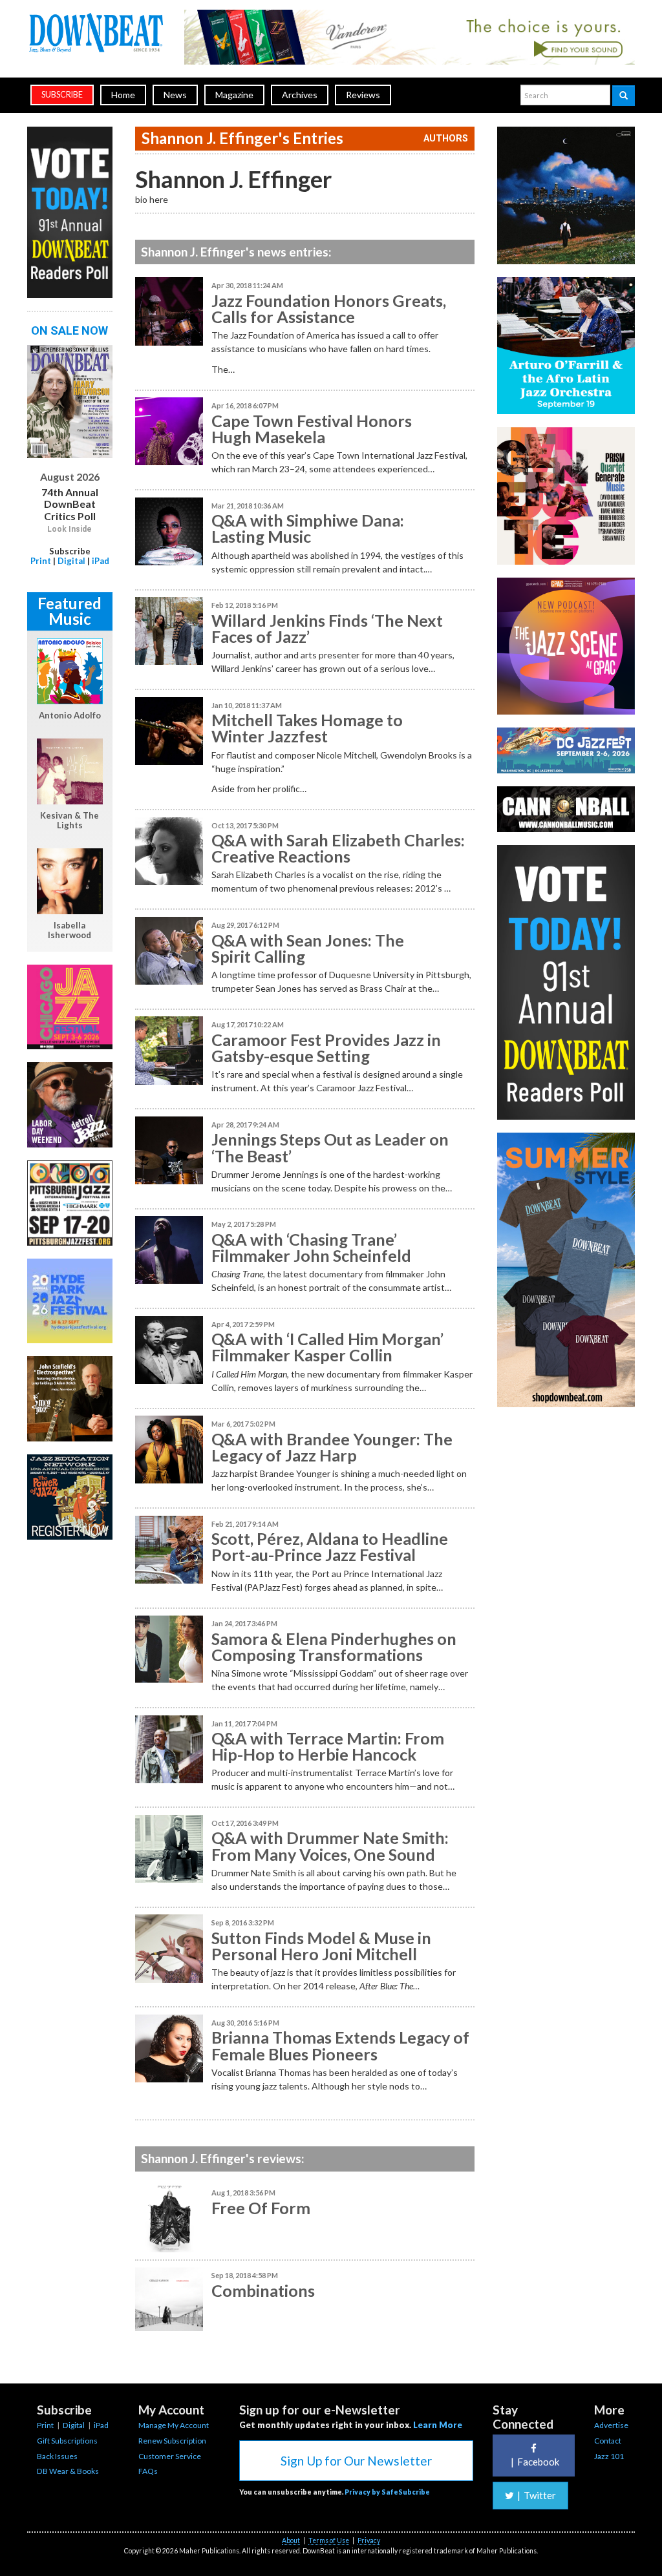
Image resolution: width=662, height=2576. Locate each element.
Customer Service (170, 2456)
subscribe (62, 95)
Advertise (611, 2425)
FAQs (148, 2471)
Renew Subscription (172, 2441)
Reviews (363, 95)
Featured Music (69, 611)
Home (123, 95)
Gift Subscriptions (67, 2441)
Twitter (537, 2495)
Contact (608, 2441)
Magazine (234, 95)
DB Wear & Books (68, 2471)
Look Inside (69, 529)
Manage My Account (174, 2425)
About (291, 2540)
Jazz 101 (609, 2456)
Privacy (369, 2540)
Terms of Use (329, 2540)
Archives (300, 95)
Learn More (438, 2425)
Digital (71, 561)
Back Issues (57, 2456)
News (175, 95)
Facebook (535, 2462)
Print (41, 561)
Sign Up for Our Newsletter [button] (356, 2461)
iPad (101, 561)
